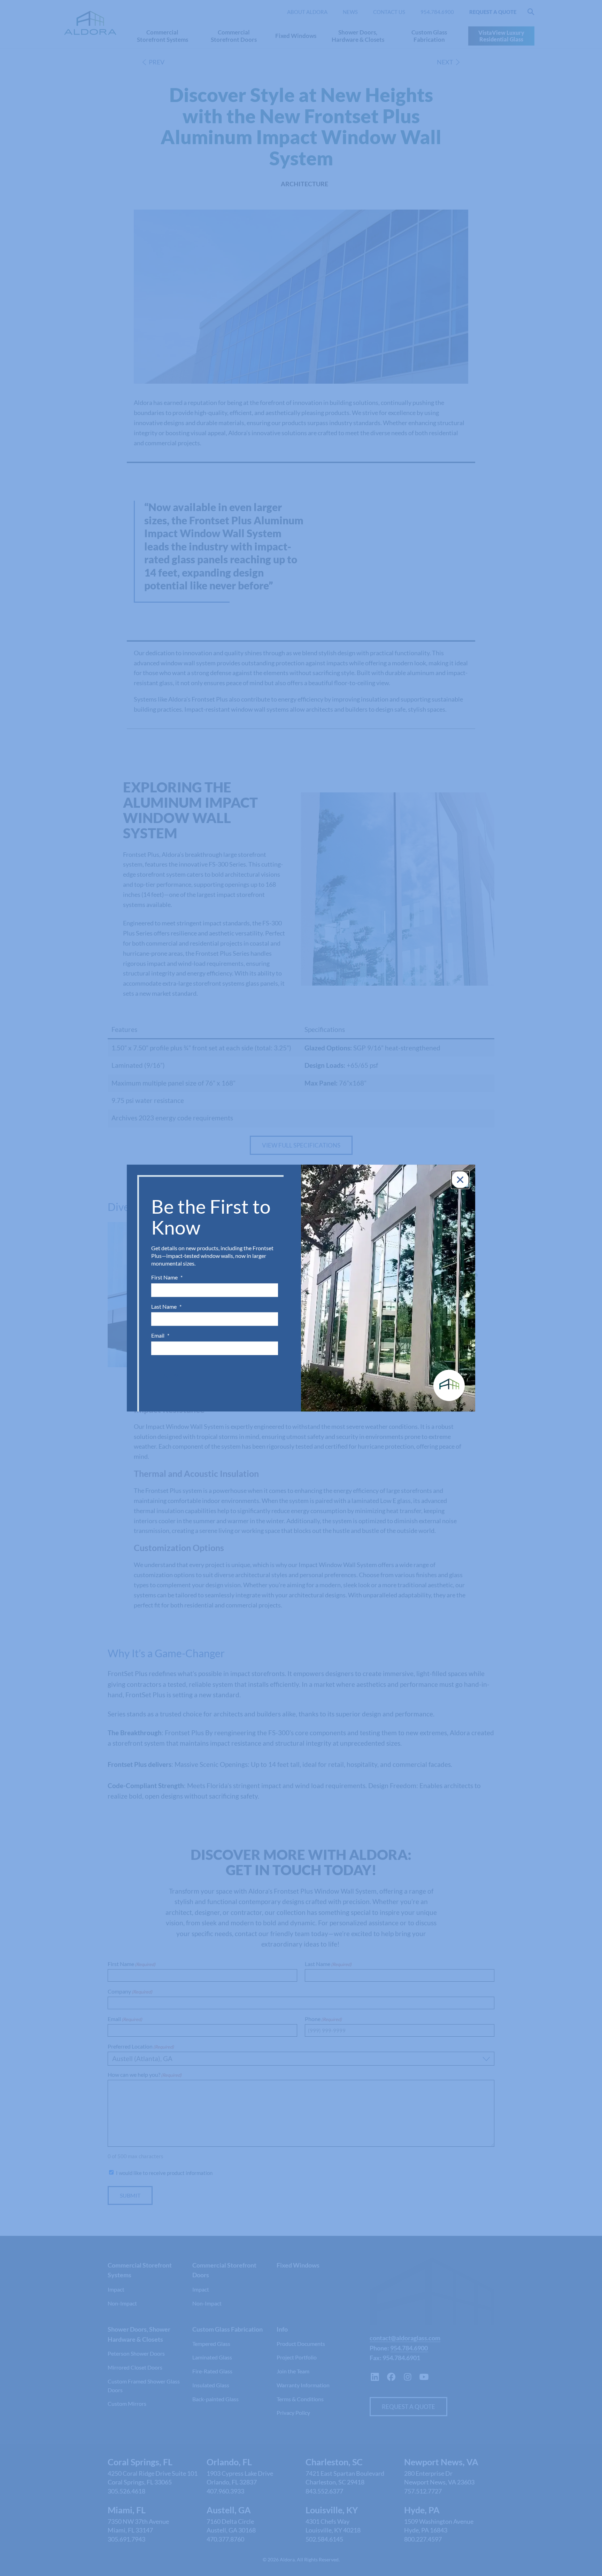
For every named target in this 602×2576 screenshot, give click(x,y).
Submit (174, 1375)
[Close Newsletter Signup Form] (460, 1180)
